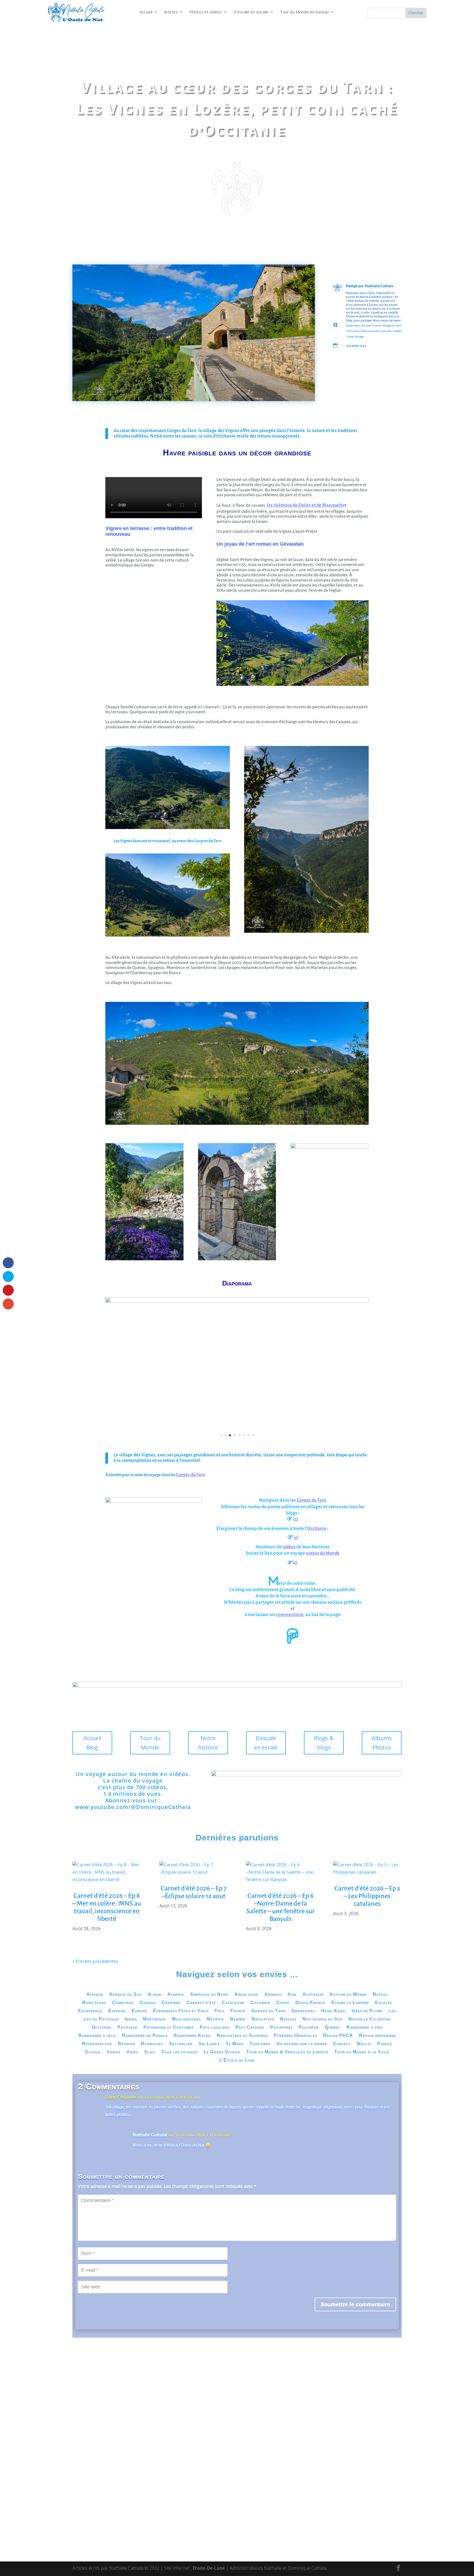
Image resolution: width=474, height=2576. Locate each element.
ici (296, 1519)
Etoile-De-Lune (209, 2568)
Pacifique (127, 2027)
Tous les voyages (179, 2052)
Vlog (350, 336)
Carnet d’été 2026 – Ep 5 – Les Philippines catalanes (367, 1896)
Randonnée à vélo (97, 2036)
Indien (131, 2019)
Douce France (310, 2003)
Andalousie (246, 1995)
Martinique (154, 2019)
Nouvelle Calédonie (370, 2019)
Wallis (364, 2044)
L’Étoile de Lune (237, 2060)
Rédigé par (355, 286)
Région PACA (338, 2036)
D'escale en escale (266, 1743)
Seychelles (181, 2044)
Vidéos (397, 331)
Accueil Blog (92, 1743)
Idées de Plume (367, 2011)
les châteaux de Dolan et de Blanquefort (307, 505)
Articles (171, 12)
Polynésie (309, 2027)
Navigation (263, 2019)
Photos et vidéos (206, 12)
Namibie (238, 2019)
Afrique (95, 1995)
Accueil (146, 12)
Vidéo (132, 2052)
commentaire (290, 1615)
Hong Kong (333, 2011)
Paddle (385, 2044)
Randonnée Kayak (192, 2036)
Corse (283, 2003)
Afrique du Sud (125, 1995)
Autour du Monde (348, 1995)
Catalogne (233, 2003)
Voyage (359, 336)
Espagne (117, 2011)
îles (392, 2011)
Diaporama (353, 325)
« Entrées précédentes (95, 1961)
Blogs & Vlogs (324, 1743)
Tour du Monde (150, 1743)
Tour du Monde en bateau (304, 12)
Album (155, 1995)
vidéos (289, 1547)
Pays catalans (215, 2027)
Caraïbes (171, 2003)
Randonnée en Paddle (145, 2036)
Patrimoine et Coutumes (376, 331)
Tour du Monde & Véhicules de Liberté (287, 2052)
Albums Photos (382, 1743)
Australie (313, 1995)
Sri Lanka (209, 2044)
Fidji (220, 2011)
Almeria (176, 1995)
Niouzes (288, 2019)
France (377, 325)
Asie (292, 1995)
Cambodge (123, 2003)
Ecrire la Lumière (350, 2003)
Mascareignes (186, 2019)
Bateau (380, 1995)
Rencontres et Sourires (242, 2036)
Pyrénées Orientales (295, 2036)
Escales (383, 2003)
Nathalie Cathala (379, 286)
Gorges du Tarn (392, 325)
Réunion (126, 2044)
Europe (366, 325)
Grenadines (303, 2011)
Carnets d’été (201, 2003)
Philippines (281, 2027)
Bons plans (94, 2003)
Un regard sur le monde (302, 2044)
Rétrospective (97, 2044)
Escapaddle (90, 2011)
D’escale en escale (251, 12)
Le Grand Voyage (222, 2052)
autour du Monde (323, 1553)
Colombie (260, 2003)
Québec (333, 2027)
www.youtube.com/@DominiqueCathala (133, 1807)
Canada (148, 2003)
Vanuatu (342, 2044)
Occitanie (353, 331)
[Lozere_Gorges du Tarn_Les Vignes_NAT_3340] (237, 1301)
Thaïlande (260, 2044)
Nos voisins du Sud (322, 2019)
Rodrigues (152, 2044)
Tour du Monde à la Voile (362, 2052)
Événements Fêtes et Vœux (181, 2011)
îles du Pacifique (101, 2019)
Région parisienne (377, 2036)
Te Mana (235, 2044)
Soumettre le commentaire (355, 2304)
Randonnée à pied (365, 2027)
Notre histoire (208, 1743)
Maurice (215, 2019)
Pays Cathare (250, 2027)
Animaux (273, 1995)
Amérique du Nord (209, 1995)
